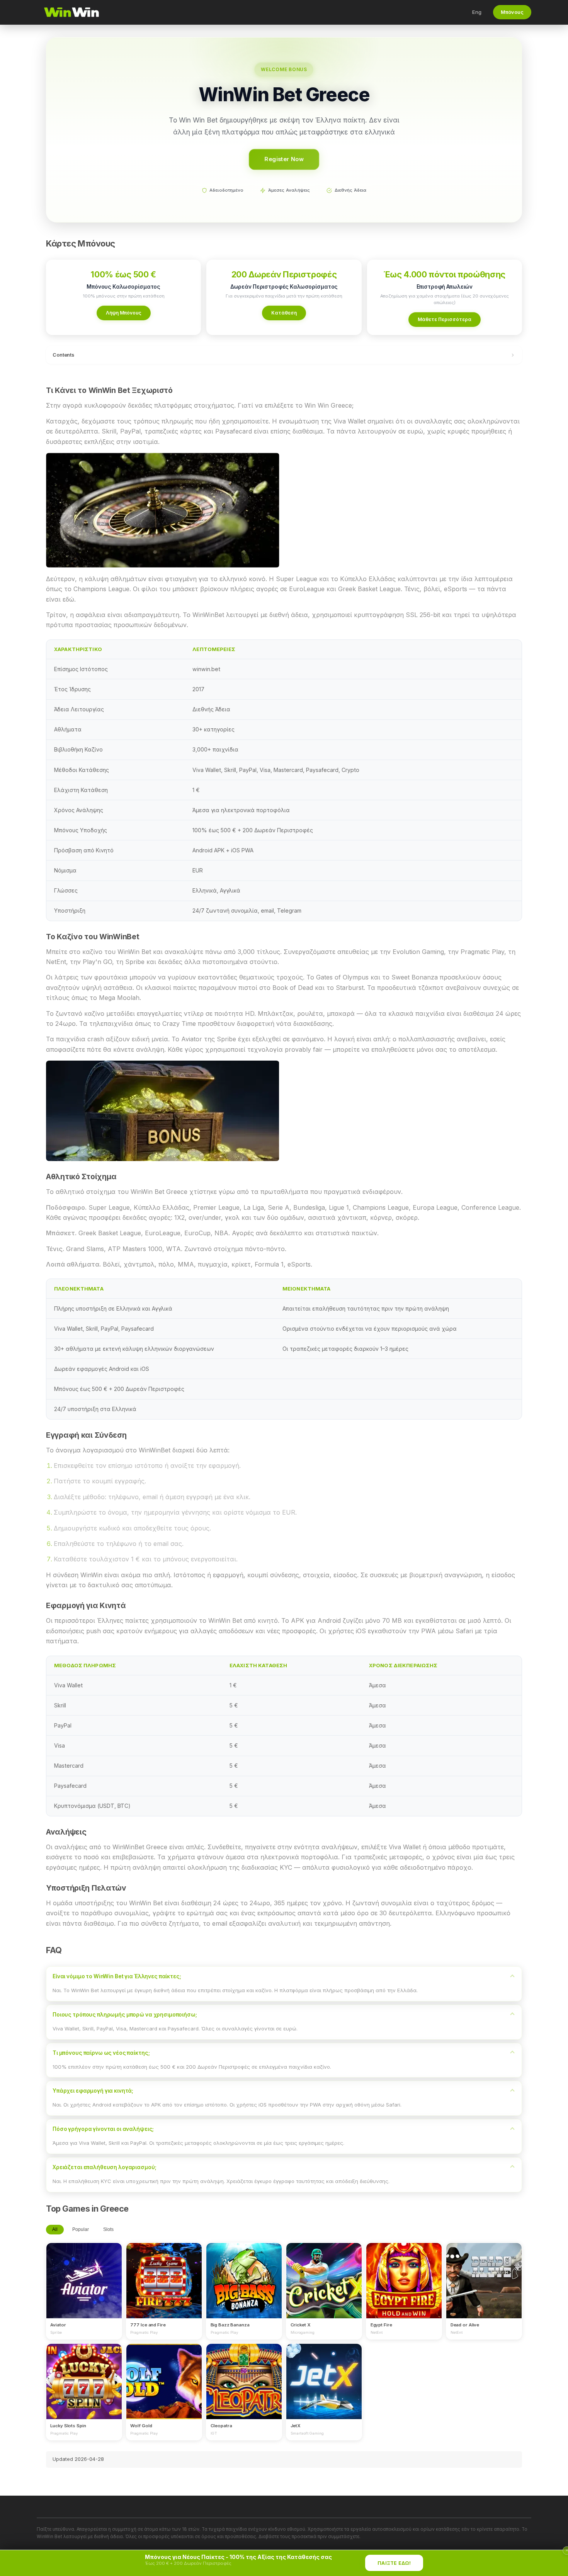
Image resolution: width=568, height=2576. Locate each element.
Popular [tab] (81, 2229)
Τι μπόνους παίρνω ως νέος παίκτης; (101, 2053)
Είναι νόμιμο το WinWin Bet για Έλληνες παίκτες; (117, 1976)
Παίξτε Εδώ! (394, 2563)
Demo (84, 2288)
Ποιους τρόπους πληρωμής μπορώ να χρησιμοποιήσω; (125, 2015)
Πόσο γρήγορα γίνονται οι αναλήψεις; (103, 2129)
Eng (477, 12)
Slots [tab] (108, 2229)
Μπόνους (512, 12)
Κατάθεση (284, 313)
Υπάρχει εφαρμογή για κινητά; (93, 2091)
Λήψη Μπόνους (124, 313)
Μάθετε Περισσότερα (445, 319)
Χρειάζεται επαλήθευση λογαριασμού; (104, 2167)
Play (84, 2273)
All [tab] (55, 2229)
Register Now (284, 159)
